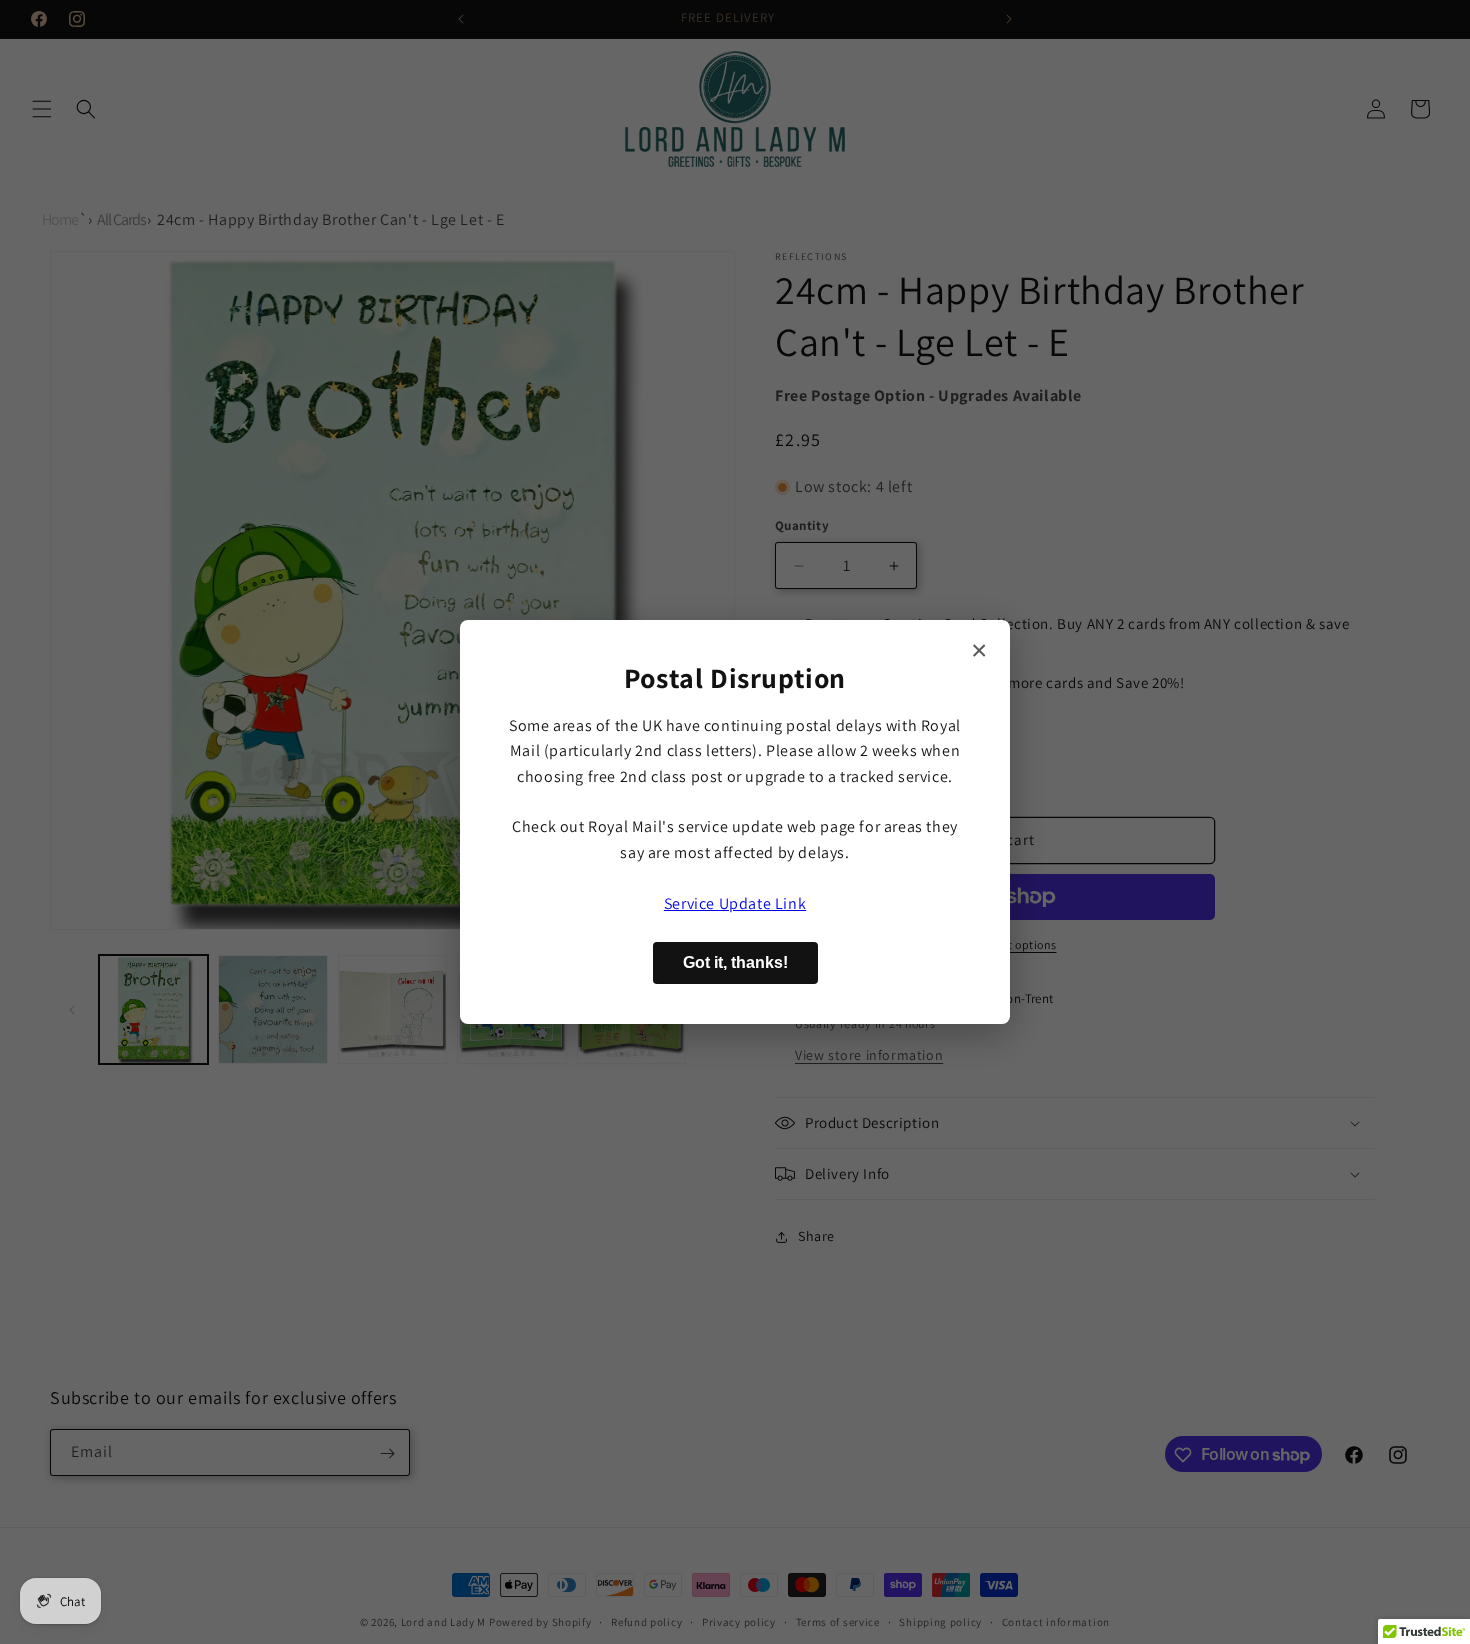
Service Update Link (735, 903)
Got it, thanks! (735, 962)
